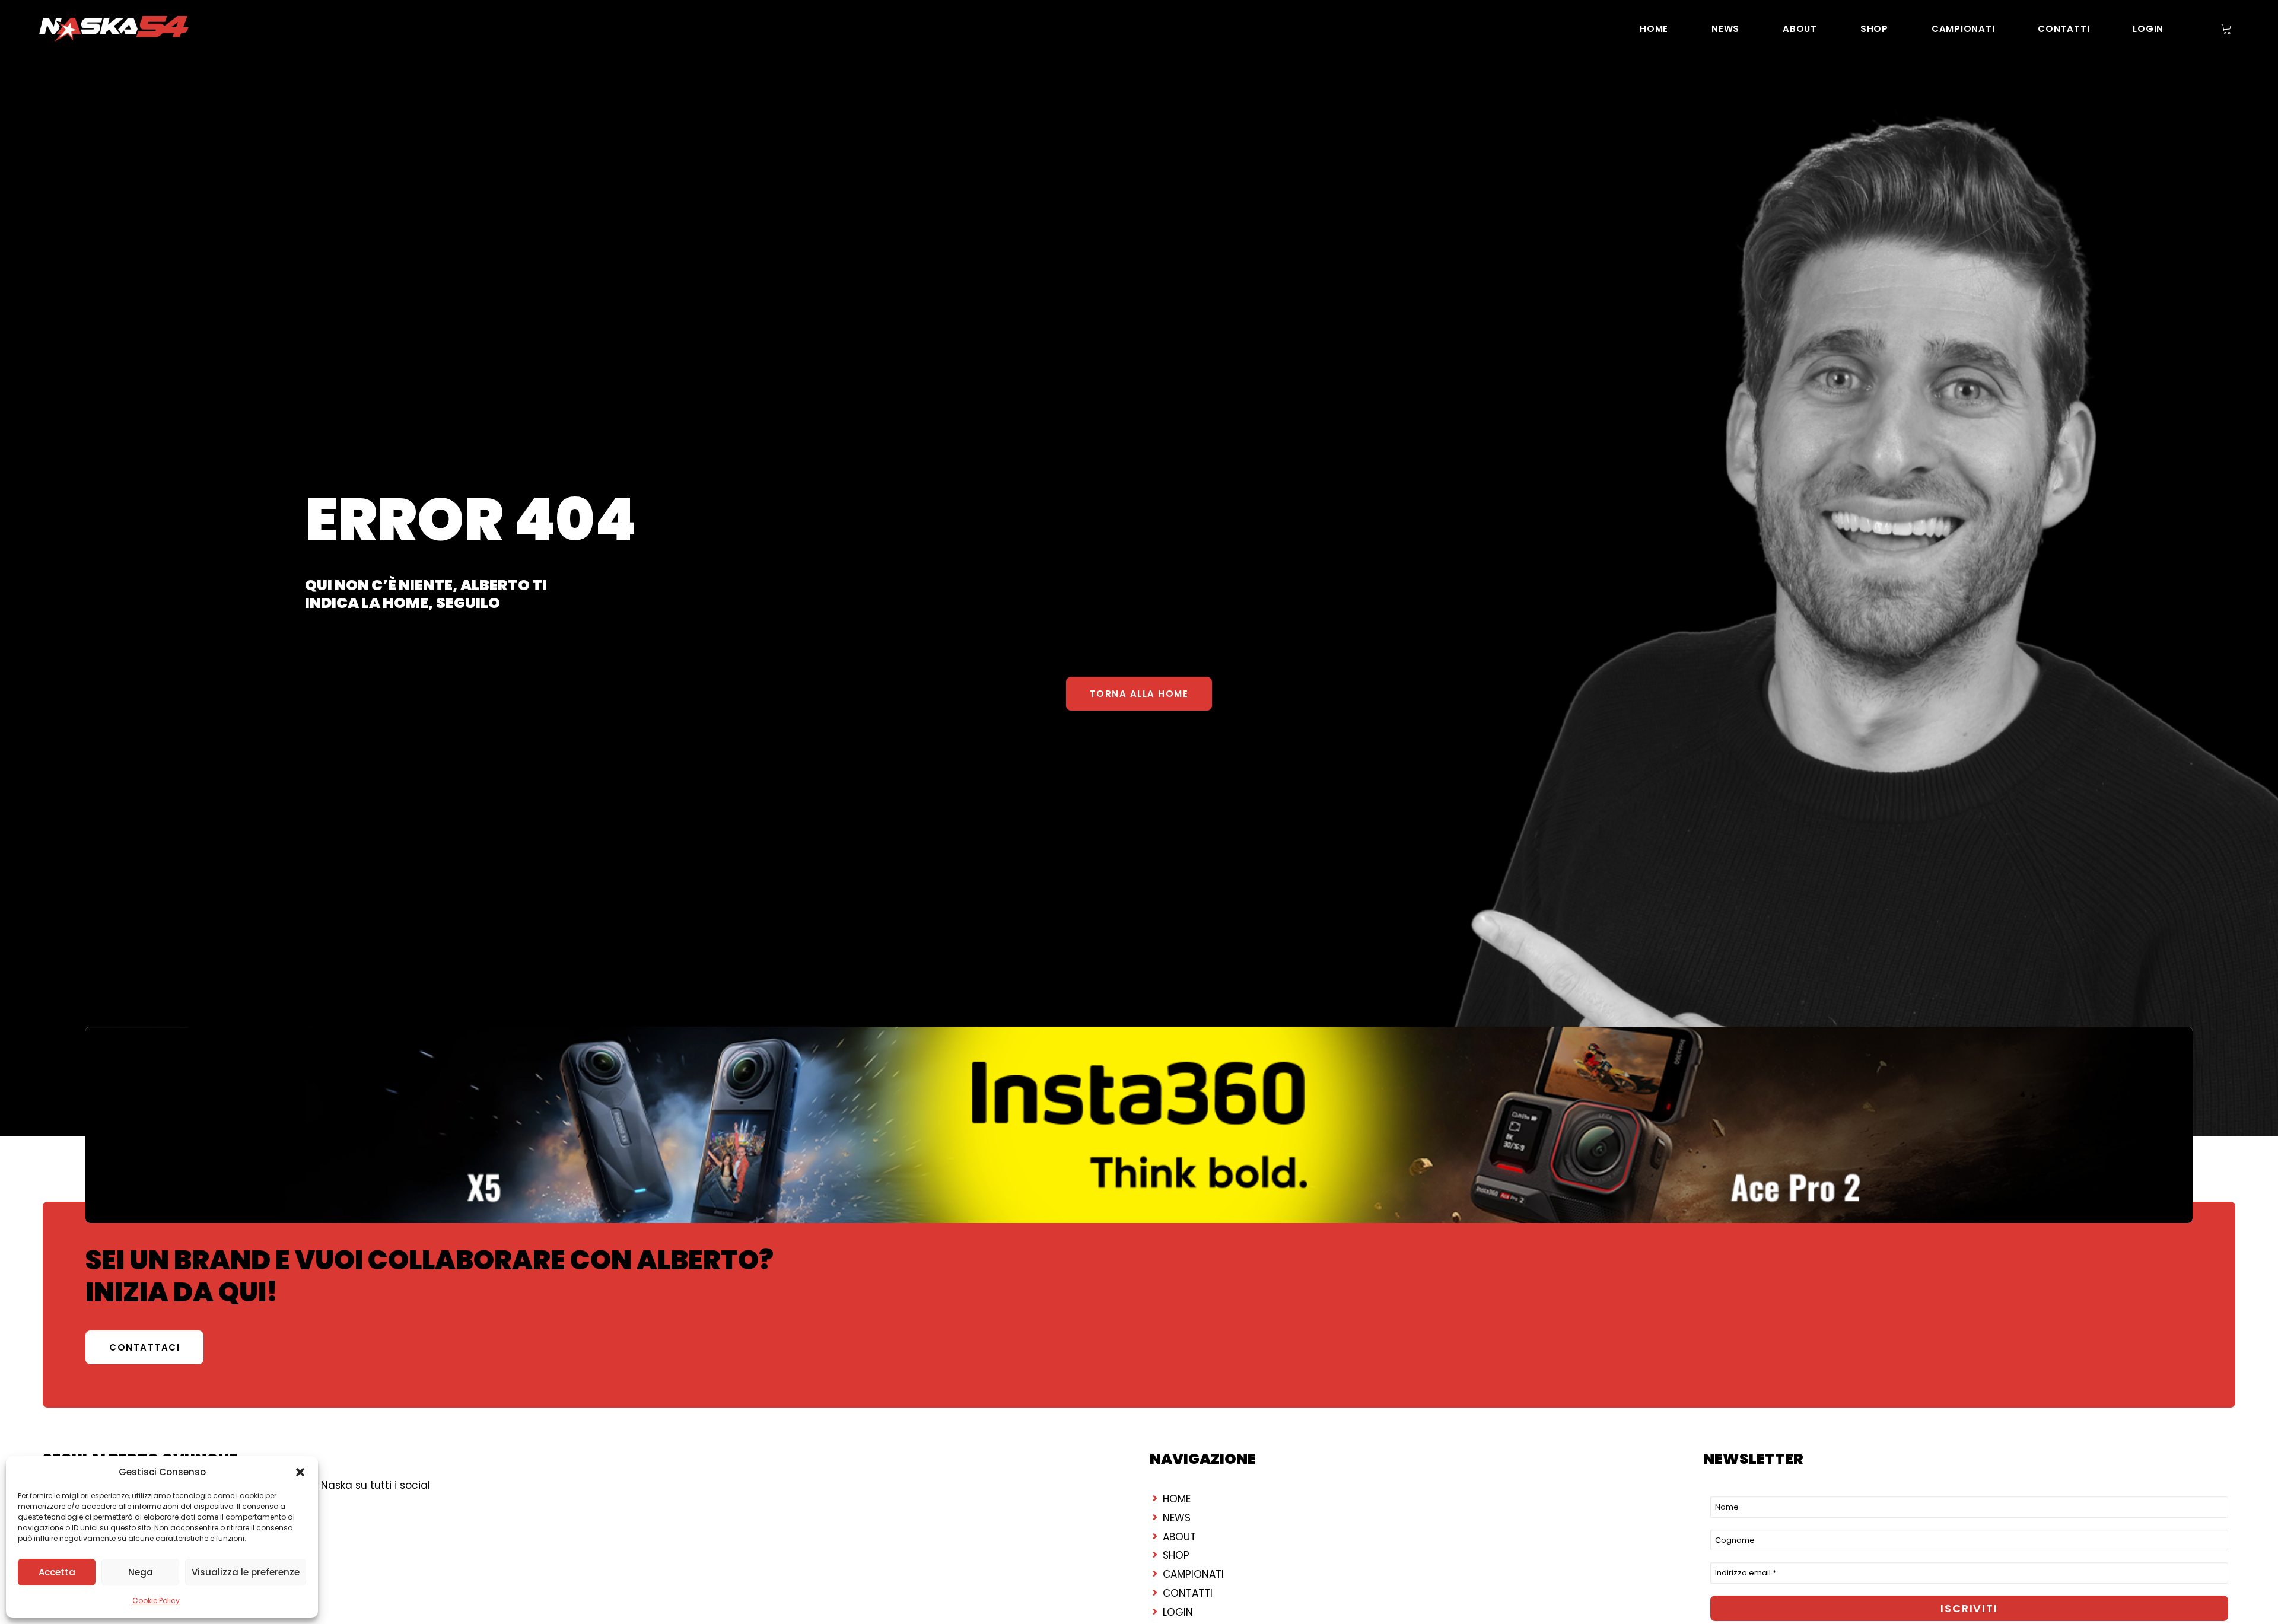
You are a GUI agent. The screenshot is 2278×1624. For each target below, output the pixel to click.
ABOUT (1800, 29)
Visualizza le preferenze (246, 1572)
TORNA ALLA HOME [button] (1139, 694)
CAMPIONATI (1963, 29)
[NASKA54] (114, 29)
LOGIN (2148, 29)
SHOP (1874, 29)
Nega (141, 1572)
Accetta (57, 1572)
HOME (1654, 29)
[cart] (2225, 29)
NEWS (1725, 29)
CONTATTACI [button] (144, 1347)
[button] (300, 1472)
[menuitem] (1654, 29)
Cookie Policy (156, 1601)
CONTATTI (2064, 29)
